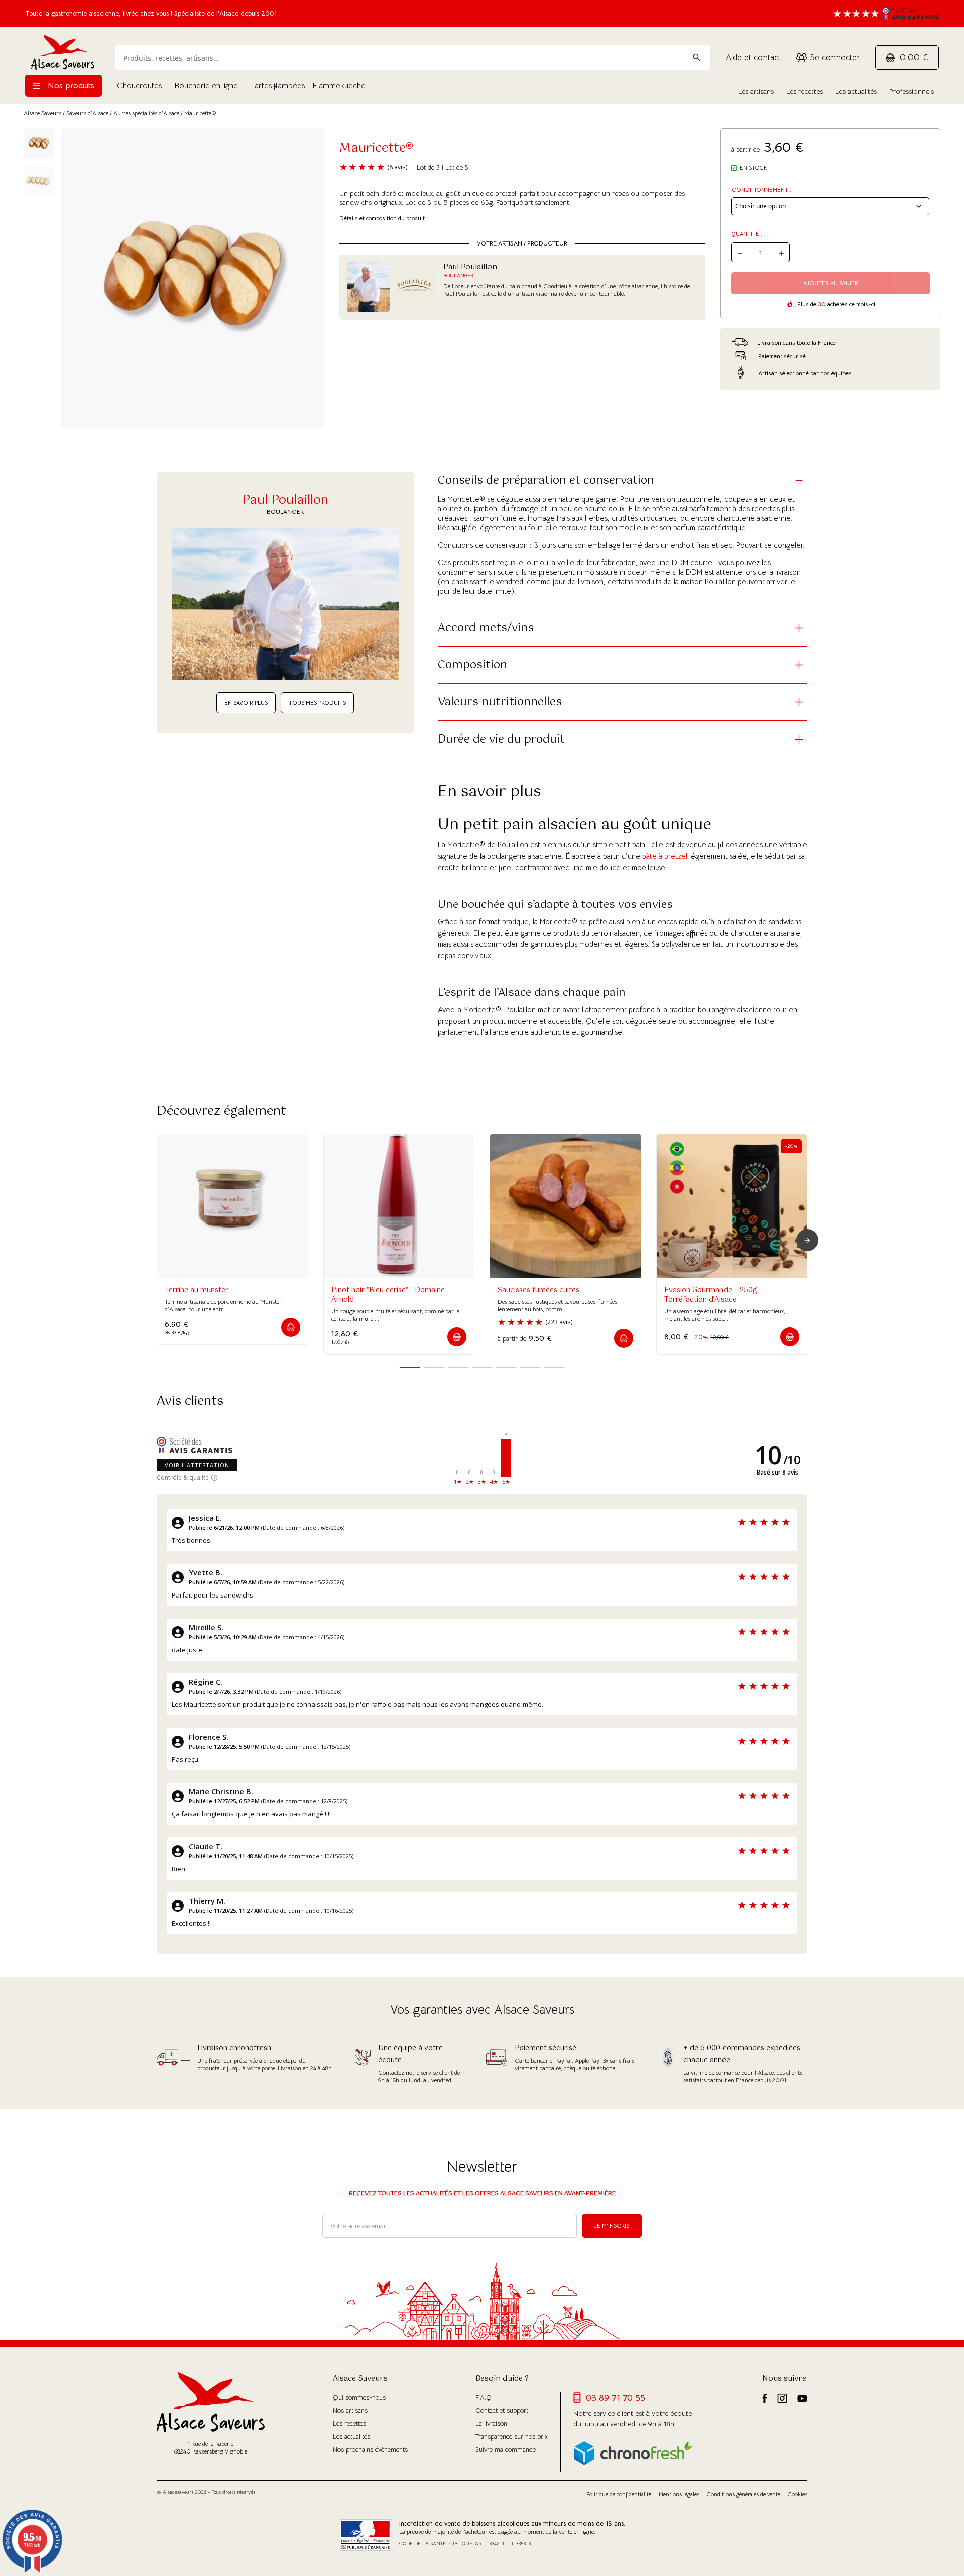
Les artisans (756, 91)
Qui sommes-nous (359, 2398)
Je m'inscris (612, 2226)
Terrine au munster (197, 1290)
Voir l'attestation (197, 1465)
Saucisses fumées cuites (538, 1290)
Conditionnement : (761, 190)
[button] (291, 1327)
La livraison (491, 2424)
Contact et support (502, 2411)
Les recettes (805, 91)
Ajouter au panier (831, 283)
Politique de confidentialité (619, 2494)
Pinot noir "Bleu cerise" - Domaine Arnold (388, 1295)
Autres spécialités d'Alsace (146, 113)
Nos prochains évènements (370, 2450)
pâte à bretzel (665, 856)
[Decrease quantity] (740, 252)
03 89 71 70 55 (616, 2398)
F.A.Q (484, 2398)
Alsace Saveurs (42, 113)
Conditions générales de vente (744, 2494)
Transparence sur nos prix (512, 2437)
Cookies (798, 2494)
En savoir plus (246, 703)
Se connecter (834, 57)
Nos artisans (350, 2411)
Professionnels (912, 91)
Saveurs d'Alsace (87, 113)
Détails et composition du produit (382, 218)
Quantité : (747, 234)
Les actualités (856, 91)
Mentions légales (679, 2494)
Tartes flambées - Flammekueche (308, 86)
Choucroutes (139, 86)
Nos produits (70, 86)
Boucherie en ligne (206, 86)
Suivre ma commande (506, 2450)
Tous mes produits (317, 703)
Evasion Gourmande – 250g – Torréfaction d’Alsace (713, 1295)
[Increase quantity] (781, 252)
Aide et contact (753, 57)
